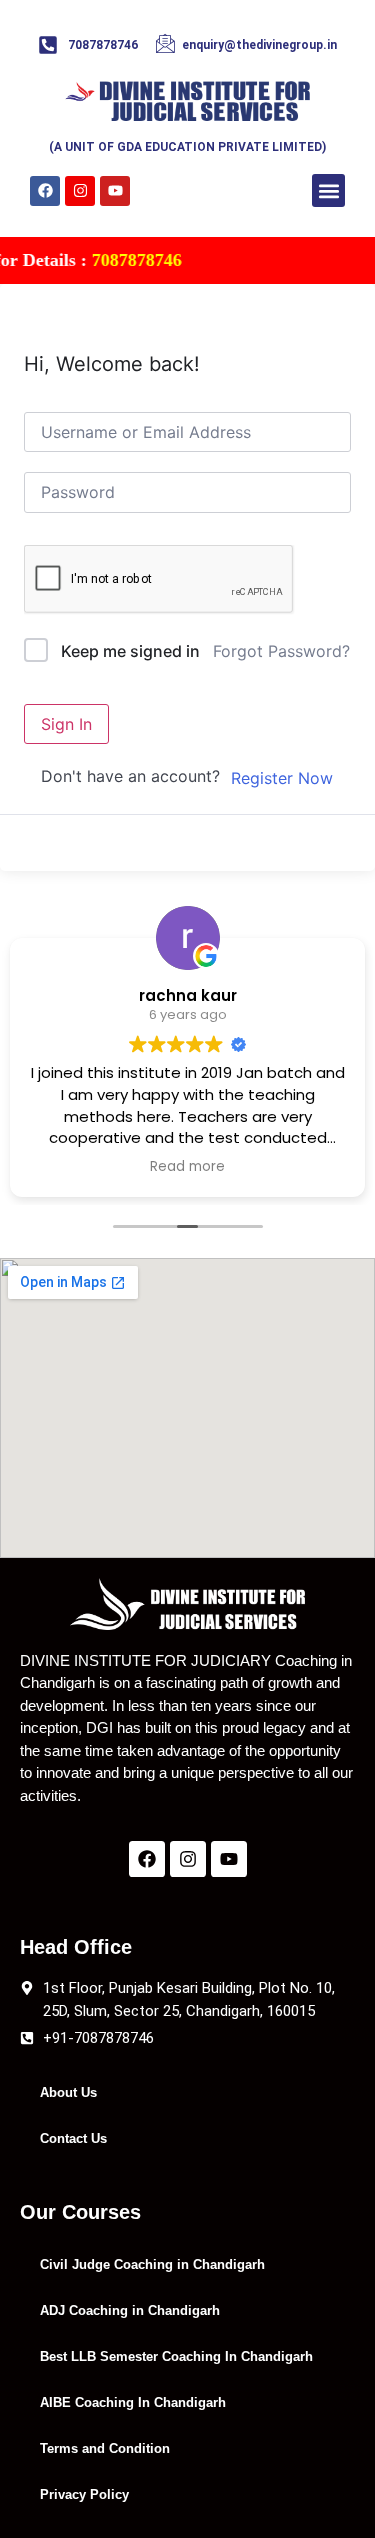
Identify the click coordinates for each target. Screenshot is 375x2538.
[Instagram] (80, 191)
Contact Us (73, 2138)
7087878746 (124, 260)
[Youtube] (115, 191)
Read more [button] (187, 1167)
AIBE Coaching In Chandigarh (133, 2402)
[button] (328, 190)
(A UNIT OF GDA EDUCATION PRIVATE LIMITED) (187, 147)
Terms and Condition (105, 2448)
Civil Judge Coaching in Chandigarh (152, 2264)
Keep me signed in (130, 651)
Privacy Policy (84, 2494)
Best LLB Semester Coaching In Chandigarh (176, 2356)
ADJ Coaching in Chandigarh (130, 2310)
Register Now (282, 778)
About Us (68, 2092)
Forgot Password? (281, 651)
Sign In (66, 724)
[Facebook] (45, 191)
